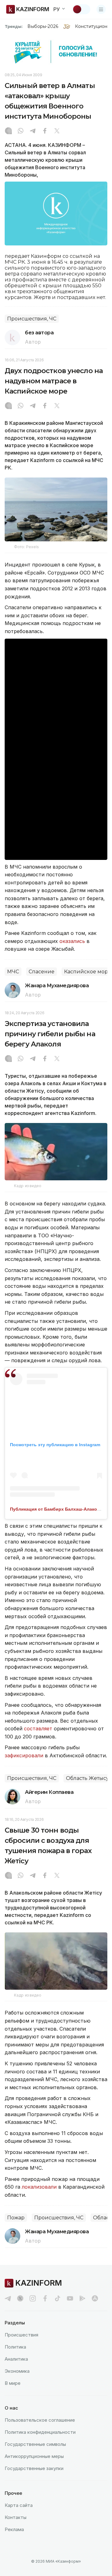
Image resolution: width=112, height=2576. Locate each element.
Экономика (17, 2371)
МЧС (13, 972)
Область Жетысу (87, 1778)
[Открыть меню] (101, 9)
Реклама (14, 2529)
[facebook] (45, 2298)
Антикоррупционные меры (34, 2456)
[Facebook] (45, 131)
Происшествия (21, 2335)
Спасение (42, 972)
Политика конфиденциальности (40, 2432)
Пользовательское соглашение (40, 2420)
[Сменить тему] (81, 9)
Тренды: (14, 26)
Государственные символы (35, 2444)
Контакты (16, 2517)
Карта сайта (19, 2505)
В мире (13, 2383)
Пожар (16, 2218)
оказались (72, 941)
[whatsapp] (21, 131)
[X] (57, 131)
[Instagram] (8, 131)
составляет (38, 1728)
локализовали (39, 2187)
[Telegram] (33, 131)
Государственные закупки (34, 2468)
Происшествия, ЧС (32, 319)
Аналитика (16, 2359)
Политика (15, 2347)
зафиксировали (24, 1755)
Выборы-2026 (43, 26)
